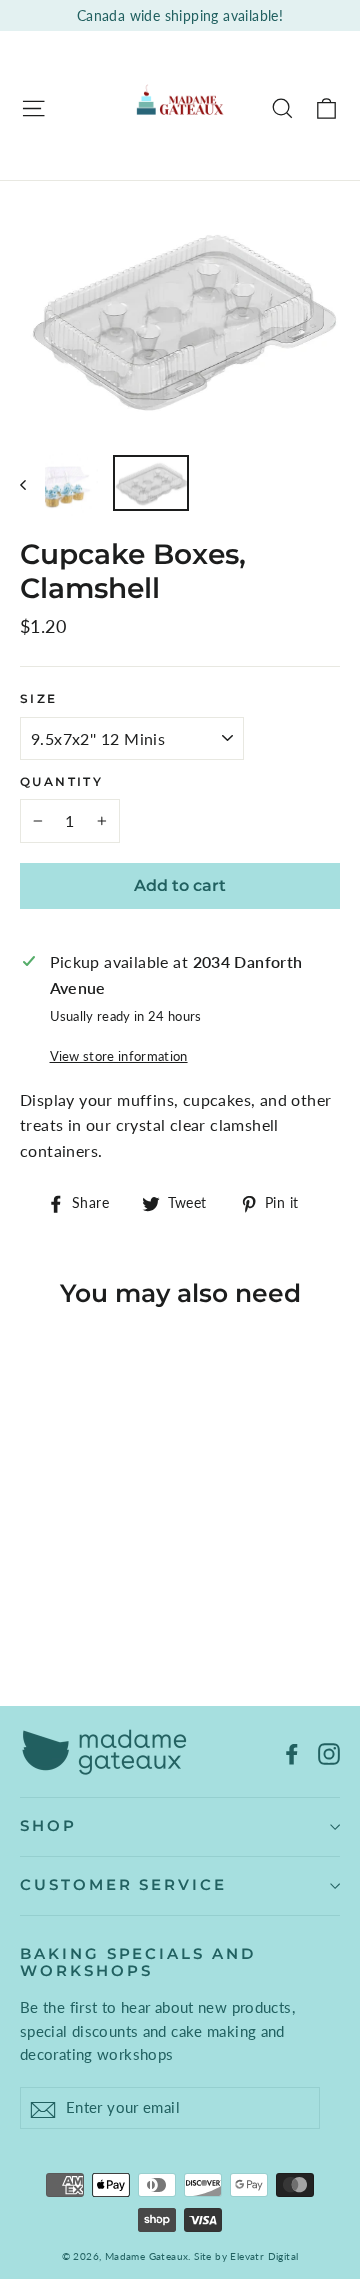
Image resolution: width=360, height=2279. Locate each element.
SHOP (48, 1826)
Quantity (61, 782)
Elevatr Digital (264, 2256)
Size (39, 699)
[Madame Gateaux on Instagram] (329, 1752)
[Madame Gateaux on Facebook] (292, 1752)
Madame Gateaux (147, 2256)
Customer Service (123, 1885)
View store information (119, 1056)
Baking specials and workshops (138, 1963)
